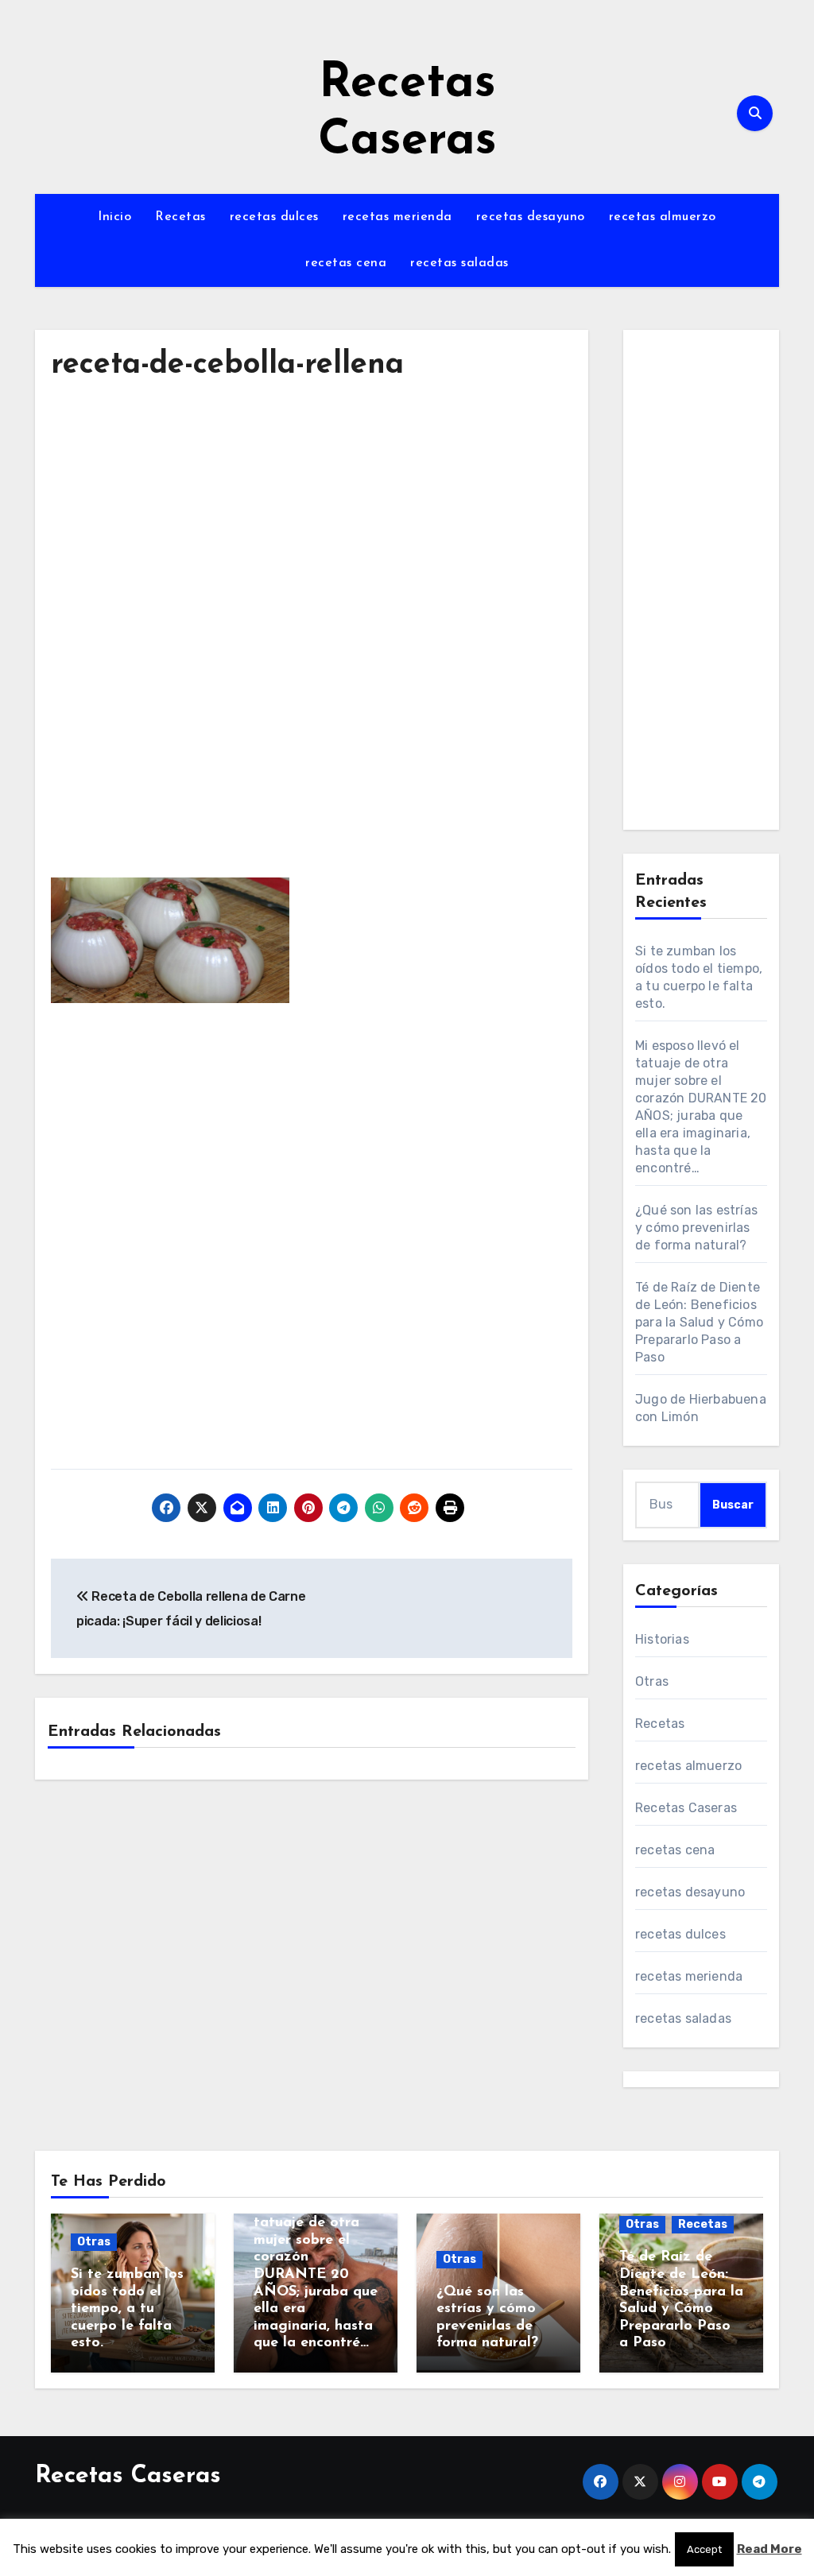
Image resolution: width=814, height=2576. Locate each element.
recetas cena (346, 263)
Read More (769, 2549)
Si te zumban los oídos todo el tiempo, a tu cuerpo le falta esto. (127, 2309)
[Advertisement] (314, 544)
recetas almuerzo (663, 217)
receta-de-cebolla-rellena (227, 365)
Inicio (114, 217)
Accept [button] (704, 2549)
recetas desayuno (531, 217)
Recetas (180, 217)
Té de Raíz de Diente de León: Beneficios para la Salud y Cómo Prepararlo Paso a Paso (699, 1322)
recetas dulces (274, 217)
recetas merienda (397, 217)
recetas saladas (459, 263)
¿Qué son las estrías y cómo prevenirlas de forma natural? (696, 1228)
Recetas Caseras (686, 1808)
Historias (662, 1639)
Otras (652, 1681)
